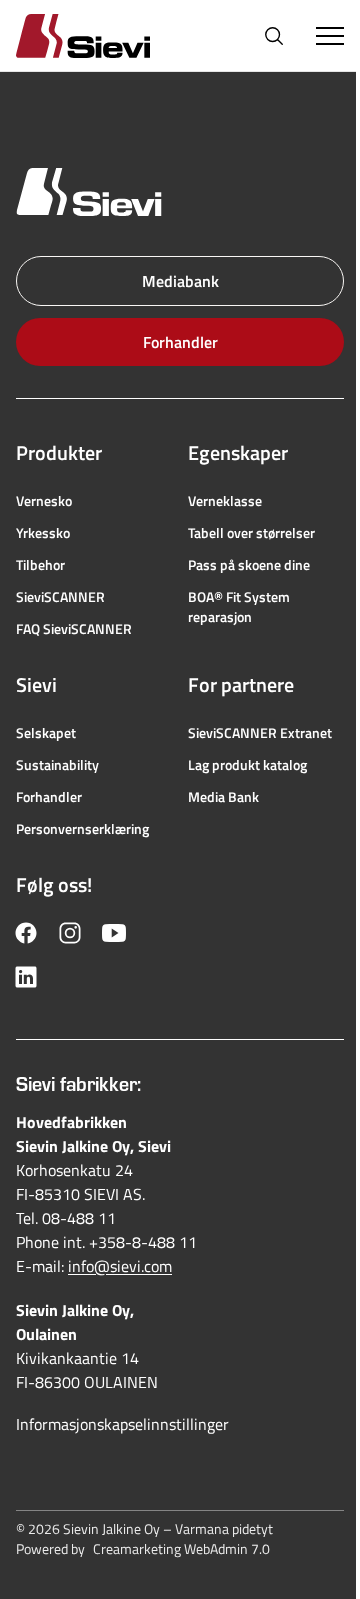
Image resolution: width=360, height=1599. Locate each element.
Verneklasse (225, 501)
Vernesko (44, 501)
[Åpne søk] (274, 36)
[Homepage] (107, 35)
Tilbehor (40, 565)
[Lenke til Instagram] (70, 933)
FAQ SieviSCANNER (74, 629)
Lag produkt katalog (247, 765)
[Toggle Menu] (330, 36)
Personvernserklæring (82, 829)
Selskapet (46, 733)
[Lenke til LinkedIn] (26, 977)
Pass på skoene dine (249, 565)
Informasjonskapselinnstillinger (122, 1424)
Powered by (143, 1549)
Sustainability (57, 765)
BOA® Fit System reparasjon (239, 607)
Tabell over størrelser (251, 533)
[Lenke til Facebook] (26, 933)
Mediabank (180, 281)
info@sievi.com (120, 1266)
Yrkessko (43, 533)
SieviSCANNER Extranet (260, 733)
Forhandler (180, 342)
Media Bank (223, 797)
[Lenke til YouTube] (114, 933)
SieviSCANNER (60, 597)
